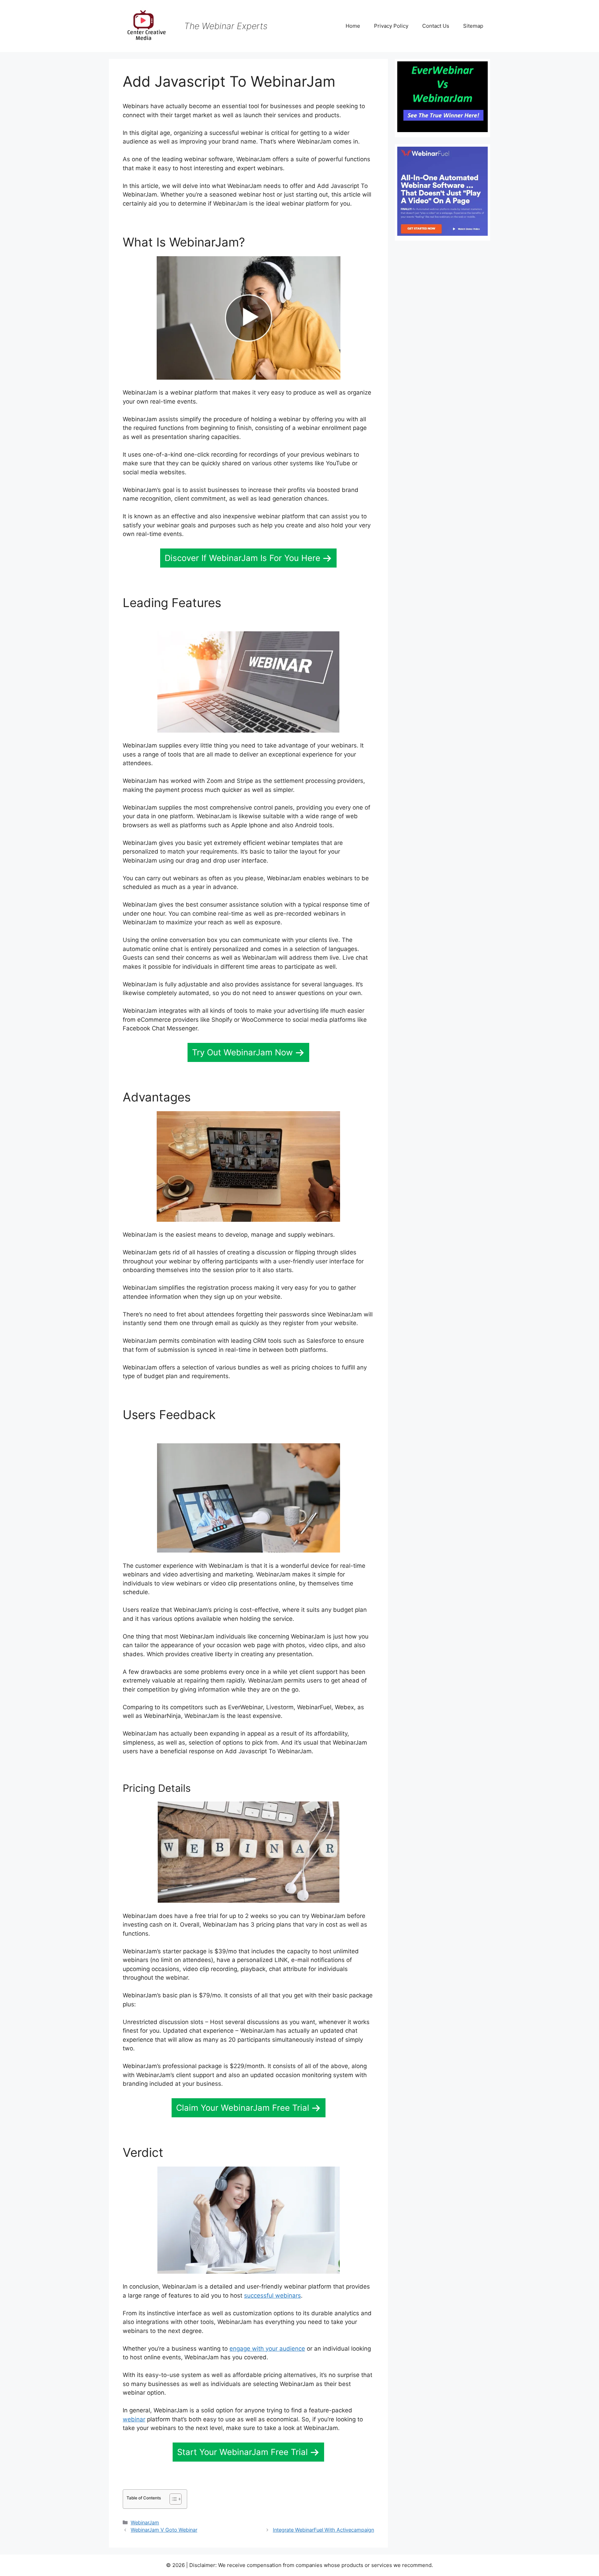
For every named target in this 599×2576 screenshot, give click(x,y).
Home (353, 26)
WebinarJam (145, 2522)
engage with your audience (267, 2349)
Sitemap (473, 26)
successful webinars (272, 2296)
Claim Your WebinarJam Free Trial (243, 2108)
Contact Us (436, 26)
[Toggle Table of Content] (172, 2499)
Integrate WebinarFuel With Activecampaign (323, 2530)
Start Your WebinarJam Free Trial (242, 2452)
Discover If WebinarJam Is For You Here (242, 558)
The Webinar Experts (226, 26)
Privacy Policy (391, 26)
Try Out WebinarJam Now (242, 1052)
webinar (134, 2419)
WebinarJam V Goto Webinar (164, 2530)
